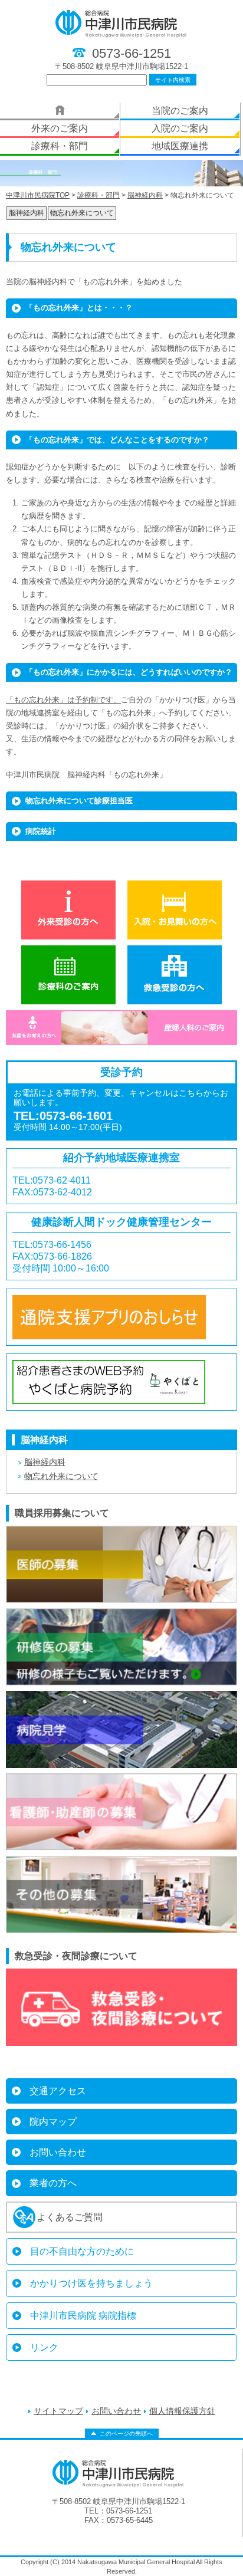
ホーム (60, 111)
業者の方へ (53, 2183)
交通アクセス (58, 2091)
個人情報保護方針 (182, 2411)
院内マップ (53, 2122)
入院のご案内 (180, 128)
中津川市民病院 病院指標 (83, 2316)
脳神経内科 (145, 195)
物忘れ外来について (82, 213)
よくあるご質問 (70, 2217)
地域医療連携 (180, 146)
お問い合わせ (58, 2152)
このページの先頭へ (126, 2434)
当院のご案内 (180, 111)
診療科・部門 (60, 146)
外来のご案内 (60, 128)
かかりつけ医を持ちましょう (91, 2283)
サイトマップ (58, 2411)
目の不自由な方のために (82, 2251)
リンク (44, 2347)
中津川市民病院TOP (38, 195)
